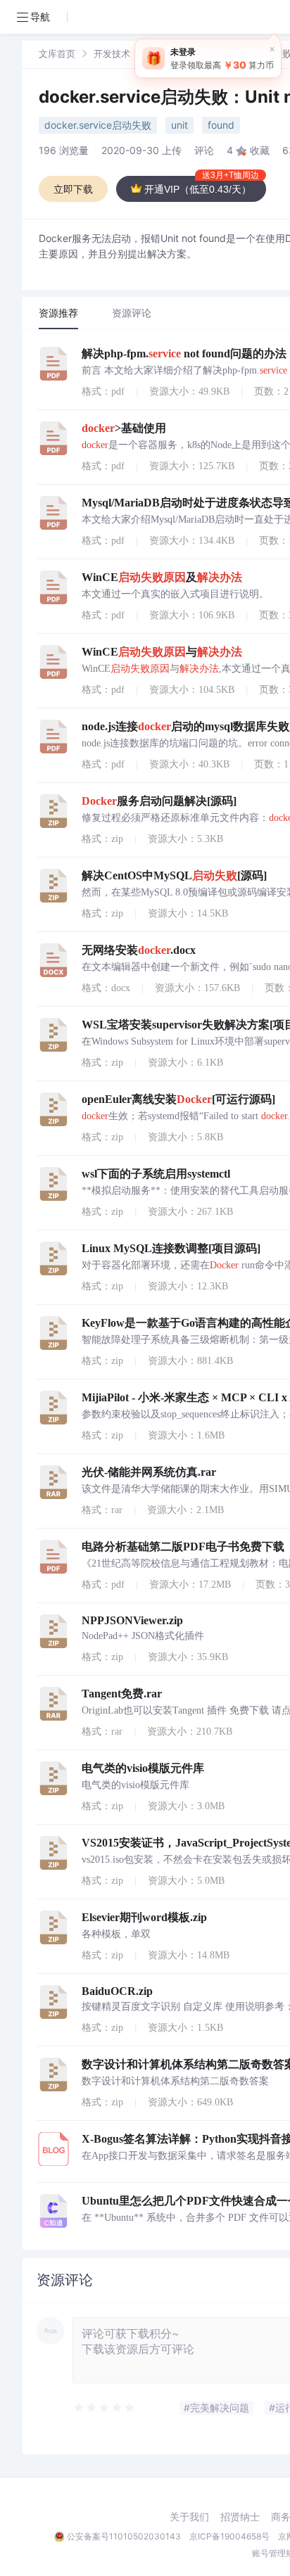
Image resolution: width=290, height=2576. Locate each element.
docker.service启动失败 (98, 125)
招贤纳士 (240, 2517)
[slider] (105, 2408)
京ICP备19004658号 (229, 2536)
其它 (158, 53)
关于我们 (189, 2517)
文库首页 (57, 53)
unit (179, 125)
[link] (57, 53)
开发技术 (112, 53)
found (221, 125)
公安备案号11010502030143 (124, 2536)
